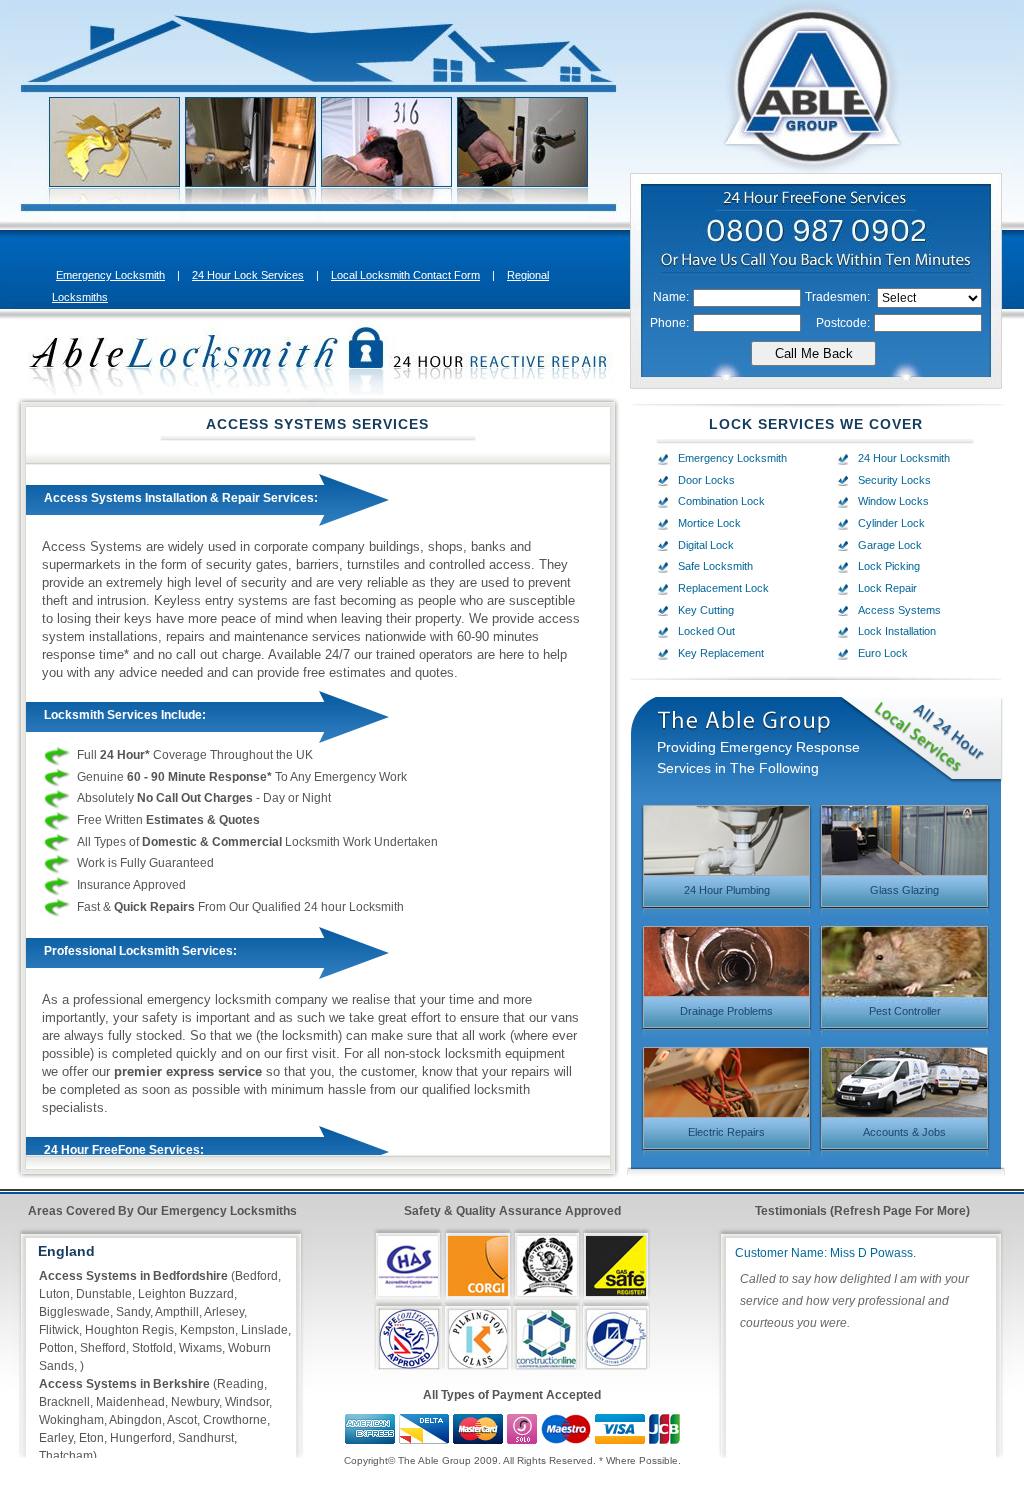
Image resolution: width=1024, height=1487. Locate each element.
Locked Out (706, 631)
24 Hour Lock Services (248, 275)
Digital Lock (706, 545)
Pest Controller (905, 1011)
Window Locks (893, 501)
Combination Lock (721, 501)
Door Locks (706, 480)
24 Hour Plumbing (727, 890)
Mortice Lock (709, 523)
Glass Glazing (904, 890)
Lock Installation (897, 631)
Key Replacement (721, 653)
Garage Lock (890, 545)
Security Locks (894, 480)
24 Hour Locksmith (904, 458)
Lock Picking (889, 566)
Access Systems (899, 610)
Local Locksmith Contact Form (405, 275)
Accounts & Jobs (904, 1132)
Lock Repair (887, 588)
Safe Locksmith (715, 566)
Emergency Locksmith (110, 275)
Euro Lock (883, 653)
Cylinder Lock (891, 523)
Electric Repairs (726, 1132)
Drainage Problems (726, 1011)
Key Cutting (706, 610)
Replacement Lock (723, 588)
